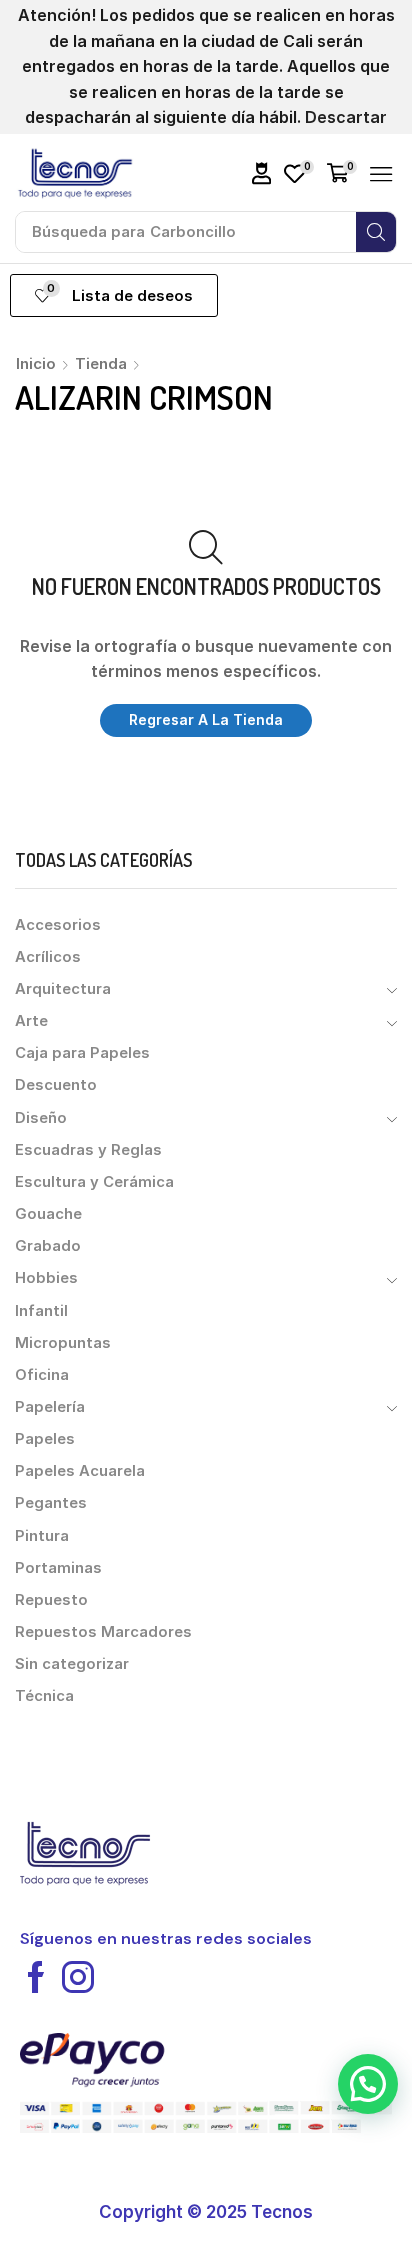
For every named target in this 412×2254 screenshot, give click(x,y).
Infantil (41, 1311)
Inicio (36, 363)
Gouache (48, 1214)
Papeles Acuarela (80, 1471)
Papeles (45, 1439)
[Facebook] (36, 1977)
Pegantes (51, 1503)
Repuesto (51, 1600)
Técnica (44, 1696)
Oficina (42, 1375)
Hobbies (46, 1278)
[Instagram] (78, 1977)
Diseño (41, 1118)
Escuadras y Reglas (88, 1150)
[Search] (376, 232)
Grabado (48, 1246)
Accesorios (58, 925)
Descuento (56, 1085)
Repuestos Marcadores (103, 1632)
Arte (31, 1021)
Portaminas (58, 1568)
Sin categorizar (72, 1664)
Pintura (42, 1536)
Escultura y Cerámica (94, 1182)
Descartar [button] (346, 117)
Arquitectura (63, 989)
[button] (262, 173)
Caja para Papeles (82, 1053)
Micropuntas (63, 1343)
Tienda (101, 363)
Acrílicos (48, 957)
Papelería (50, 1407)
